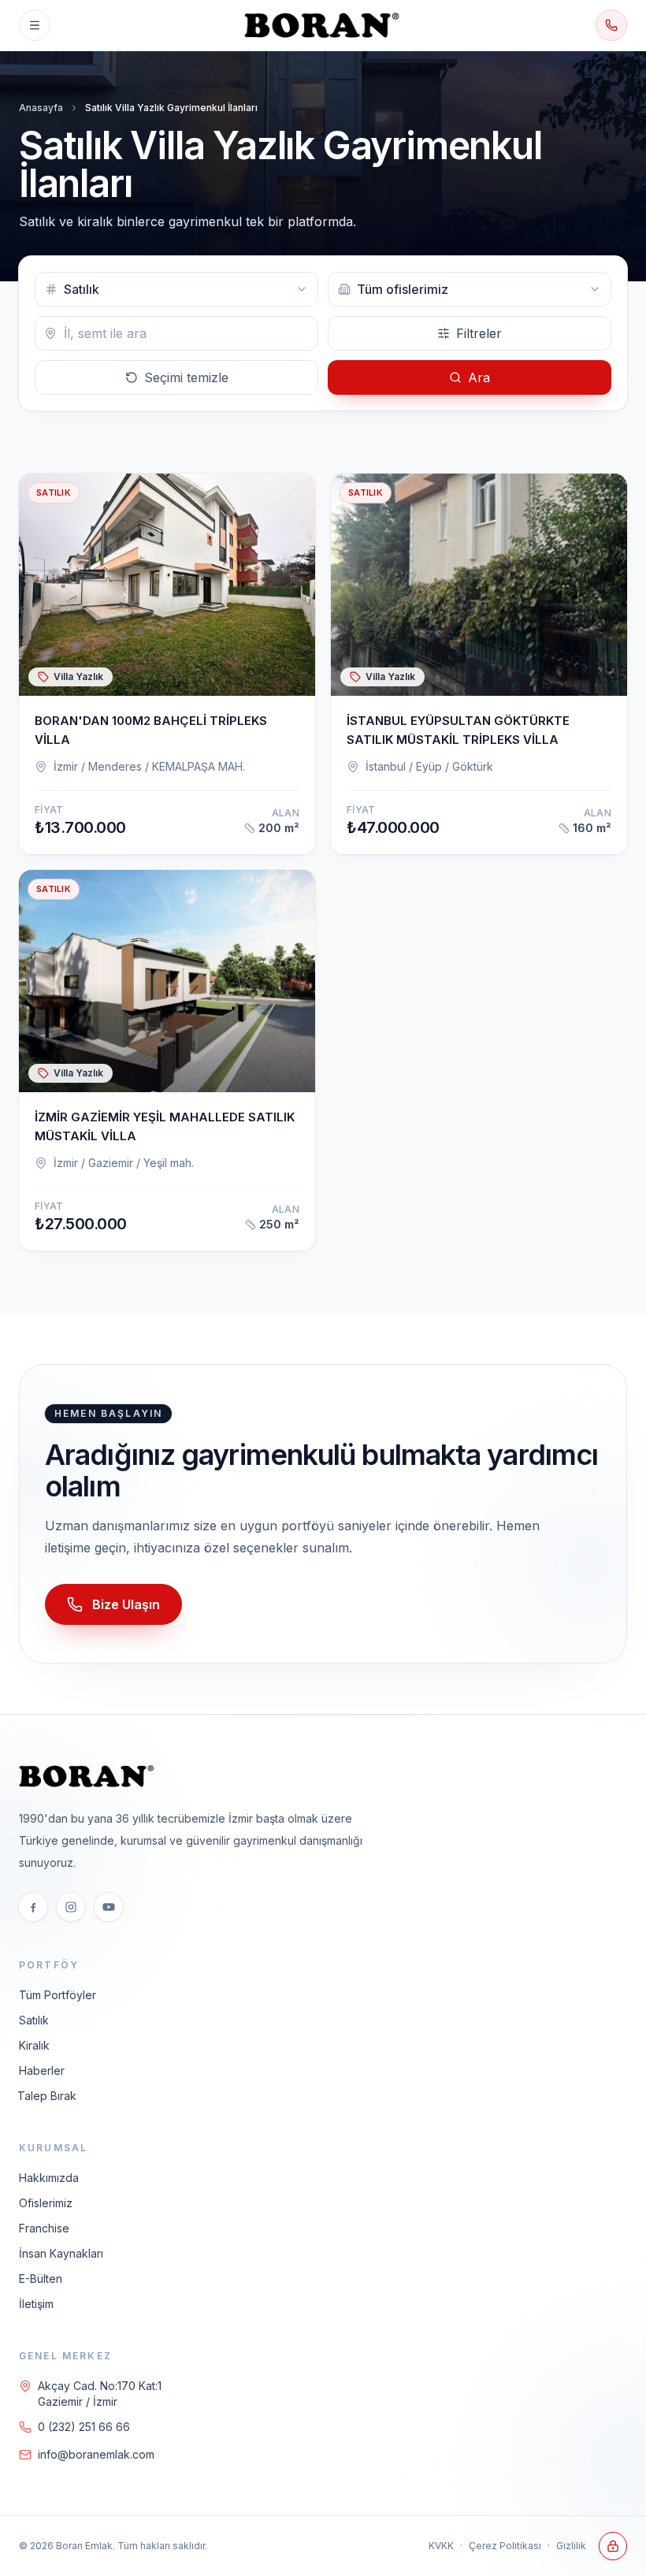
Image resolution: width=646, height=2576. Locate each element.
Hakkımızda (49, 2178)
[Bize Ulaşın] (611, 25)
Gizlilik (571, 2546)
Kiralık (34, 2045)
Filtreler (479, 333)
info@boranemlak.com (96, 2454)
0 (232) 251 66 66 (84, 2427)
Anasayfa (41, 108)
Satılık (34, 2020)
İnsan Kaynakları (61, 2253)
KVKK (441, 2546)
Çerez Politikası (505, 2546)
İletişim (36, 2304)
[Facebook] (33, 1907)
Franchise (44, 2228)
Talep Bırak (47, 2096)
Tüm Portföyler (58, 1995)
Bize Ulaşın (126, 1604)
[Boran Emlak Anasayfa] (323, 25)
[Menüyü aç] (35, 25)
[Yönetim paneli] (613, 2546)
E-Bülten (41, 2279)
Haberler (42, 2070)
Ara (479, 377)
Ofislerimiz (46, 2203)
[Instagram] (71, 1907)
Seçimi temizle (186, 377)
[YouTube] (109, 1907)
